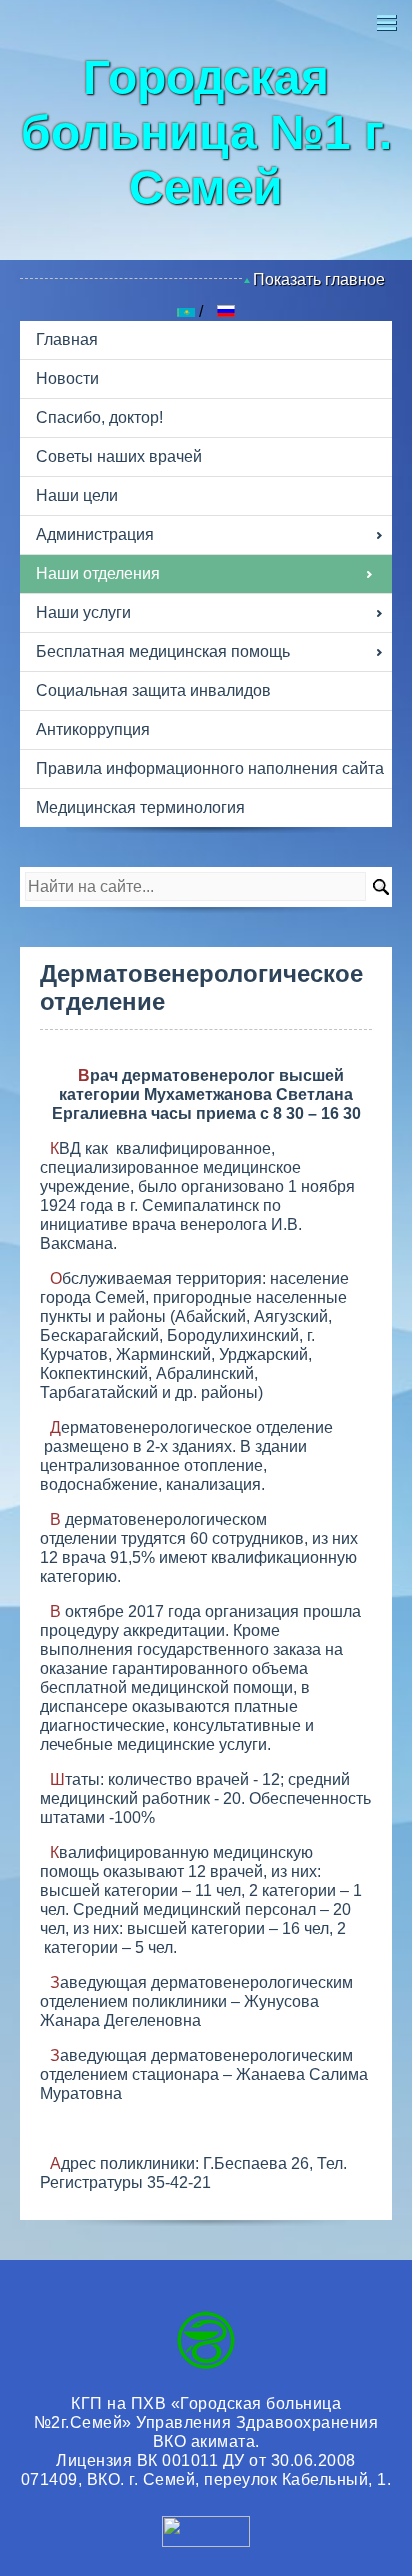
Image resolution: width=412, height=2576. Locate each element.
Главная (67, 339)
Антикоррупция (93, 729)
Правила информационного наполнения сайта (210, 768)
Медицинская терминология (140, 807)
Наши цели (77, 495)
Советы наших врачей (119, 456)
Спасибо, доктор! (99, 417)
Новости (67, 378)
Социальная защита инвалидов (153, 690)
